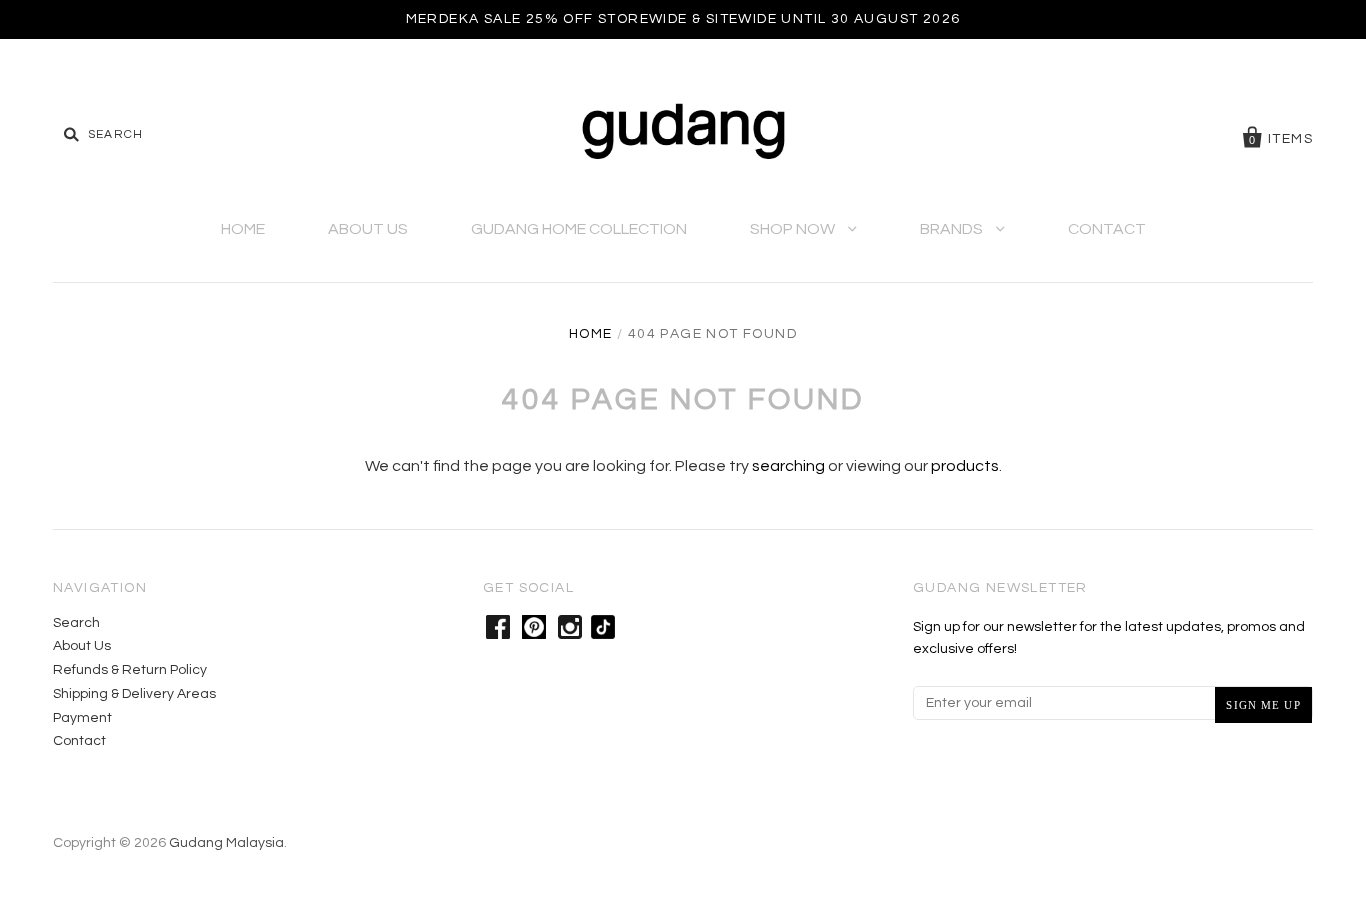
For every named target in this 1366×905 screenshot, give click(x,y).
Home (243, 229)
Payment (82, 718)
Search (76, 623)
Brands (953, 229)
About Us (368, 229)
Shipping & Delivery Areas (134, 694)
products (965, 466)
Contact (1107, 229)
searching (788, 466)
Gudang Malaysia (226, 843)
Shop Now (794, 229)
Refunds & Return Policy (130, 670)
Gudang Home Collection (579, 229)
